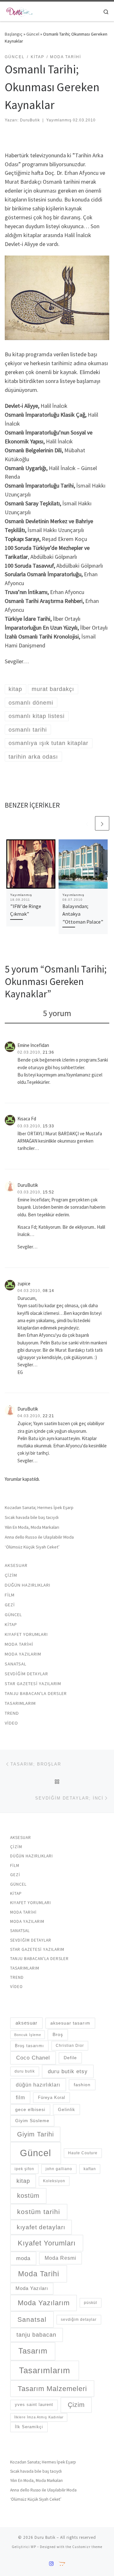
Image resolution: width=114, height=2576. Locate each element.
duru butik (25, 2071)
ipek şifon (24, 2169)
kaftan (90, 2169)
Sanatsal (16, 1664)
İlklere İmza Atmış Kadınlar (39, 2417)
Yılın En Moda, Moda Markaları (32, 1527)
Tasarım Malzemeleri (52, 2389)
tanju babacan (36, 2335)
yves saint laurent (34, 2405)
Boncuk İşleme (28, 2035)
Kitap (11, 1624)
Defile (70, 2058)
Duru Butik (45, 2537)
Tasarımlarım (20, 1703)
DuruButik (30, 120)
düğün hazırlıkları (38, 2085)
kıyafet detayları (41, 2227)
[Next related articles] (102, 823)
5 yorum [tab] (57, 1013)
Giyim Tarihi (35, 2134)
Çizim (11, 1575)
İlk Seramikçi (29, 2427)
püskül (91, 2303)
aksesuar (26, 2023)
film (20, 2098)
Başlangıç (14, 34)
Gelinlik (66, 2109)
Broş (58, 2034)
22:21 (48, 1416)
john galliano (59, 2169)
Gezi (10, 1605)
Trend (12, 1713)
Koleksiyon (54, 2181)
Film (10, 1595)
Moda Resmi (60, 2258)
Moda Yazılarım (23, 1654)
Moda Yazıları (32, 2288)
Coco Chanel (33, 2058)
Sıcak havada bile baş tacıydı (32, 1517)
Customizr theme (87, 2547)
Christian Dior (70, 2046)
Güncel (33, 34)
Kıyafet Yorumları (26, 1634)
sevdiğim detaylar (79, 2320)
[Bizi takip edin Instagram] (51, 2564)
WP (33, 2547)
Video (11, 1723)
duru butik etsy (68, 2071)
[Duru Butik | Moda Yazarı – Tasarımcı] (19, 10)
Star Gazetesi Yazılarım (33, 1684)
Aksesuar (16, 1565)
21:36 (48, 1052)
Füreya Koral (52, 2098)
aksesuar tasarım (70, 2023)
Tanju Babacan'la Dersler (36, 1693)
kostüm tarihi (39, 2212)
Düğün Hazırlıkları (28, 1585)
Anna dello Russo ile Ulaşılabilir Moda (39, 1537)
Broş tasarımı (29, 2046)
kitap (23, 2181)
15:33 (48, 1126)
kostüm (28, 2196)
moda (23, 2258)
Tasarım (33, 2351)
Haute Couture (83, 2153)
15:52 (48, 1192)
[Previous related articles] (87, 823)
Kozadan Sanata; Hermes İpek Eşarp (39, 1507)
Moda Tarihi (19, 1644)
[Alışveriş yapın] (62, 2564)
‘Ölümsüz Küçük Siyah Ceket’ (32, 1547)
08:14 (48, 1291)
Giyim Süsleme (32, 2121)
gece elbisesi (30, 2109)
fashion (82, 2085)
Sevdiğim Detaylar (26, 1674)
